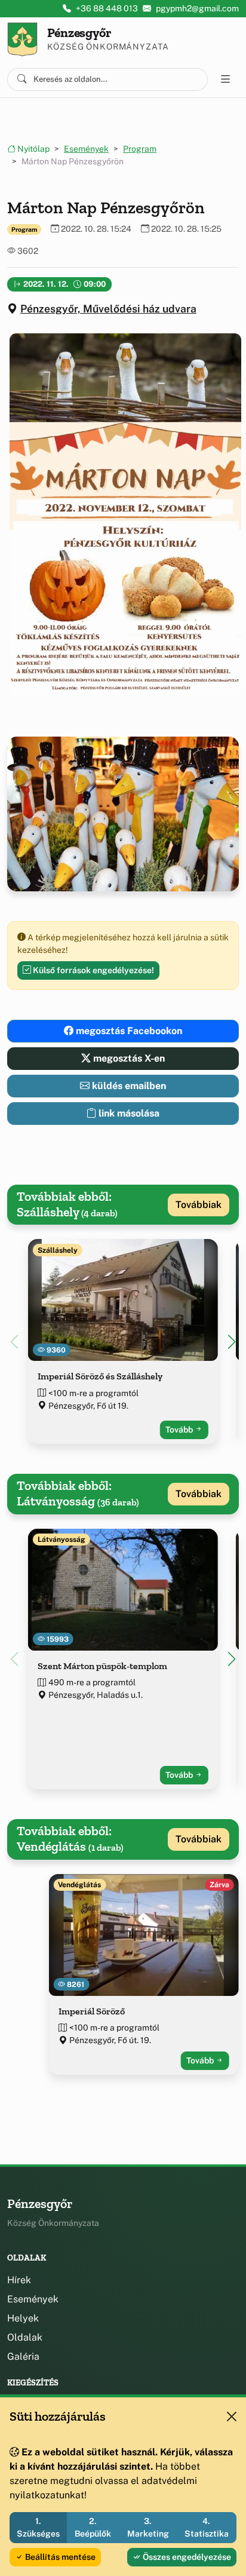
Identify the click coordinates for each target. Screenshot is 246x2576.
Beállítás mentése (59, 2557)
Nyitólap (33, 149)
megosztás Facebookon (128, 1031)
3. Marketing (148, 2527)
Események (86, 149)
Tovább (180, 1430)
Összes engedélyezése (186, 2557)
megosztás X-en (128, 1058)
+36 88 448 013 (107, 8)
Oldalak (25, 2337)
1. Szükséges (38, 2527)
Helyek (23, 2318)
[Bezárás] (232, 2416)
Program (140, 149)
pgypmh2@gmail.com (197, 8)
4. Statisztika (207, 2527)
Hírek (19, 2280)
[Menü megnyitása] (226, 79)
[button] (123, 514)
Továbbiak (199, 1205)
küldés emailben (128, 1086)
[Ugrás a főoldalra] (22, 39)
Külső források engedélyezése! (93, 970)
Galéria (23, 2356)
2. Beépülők (93, 2527)
